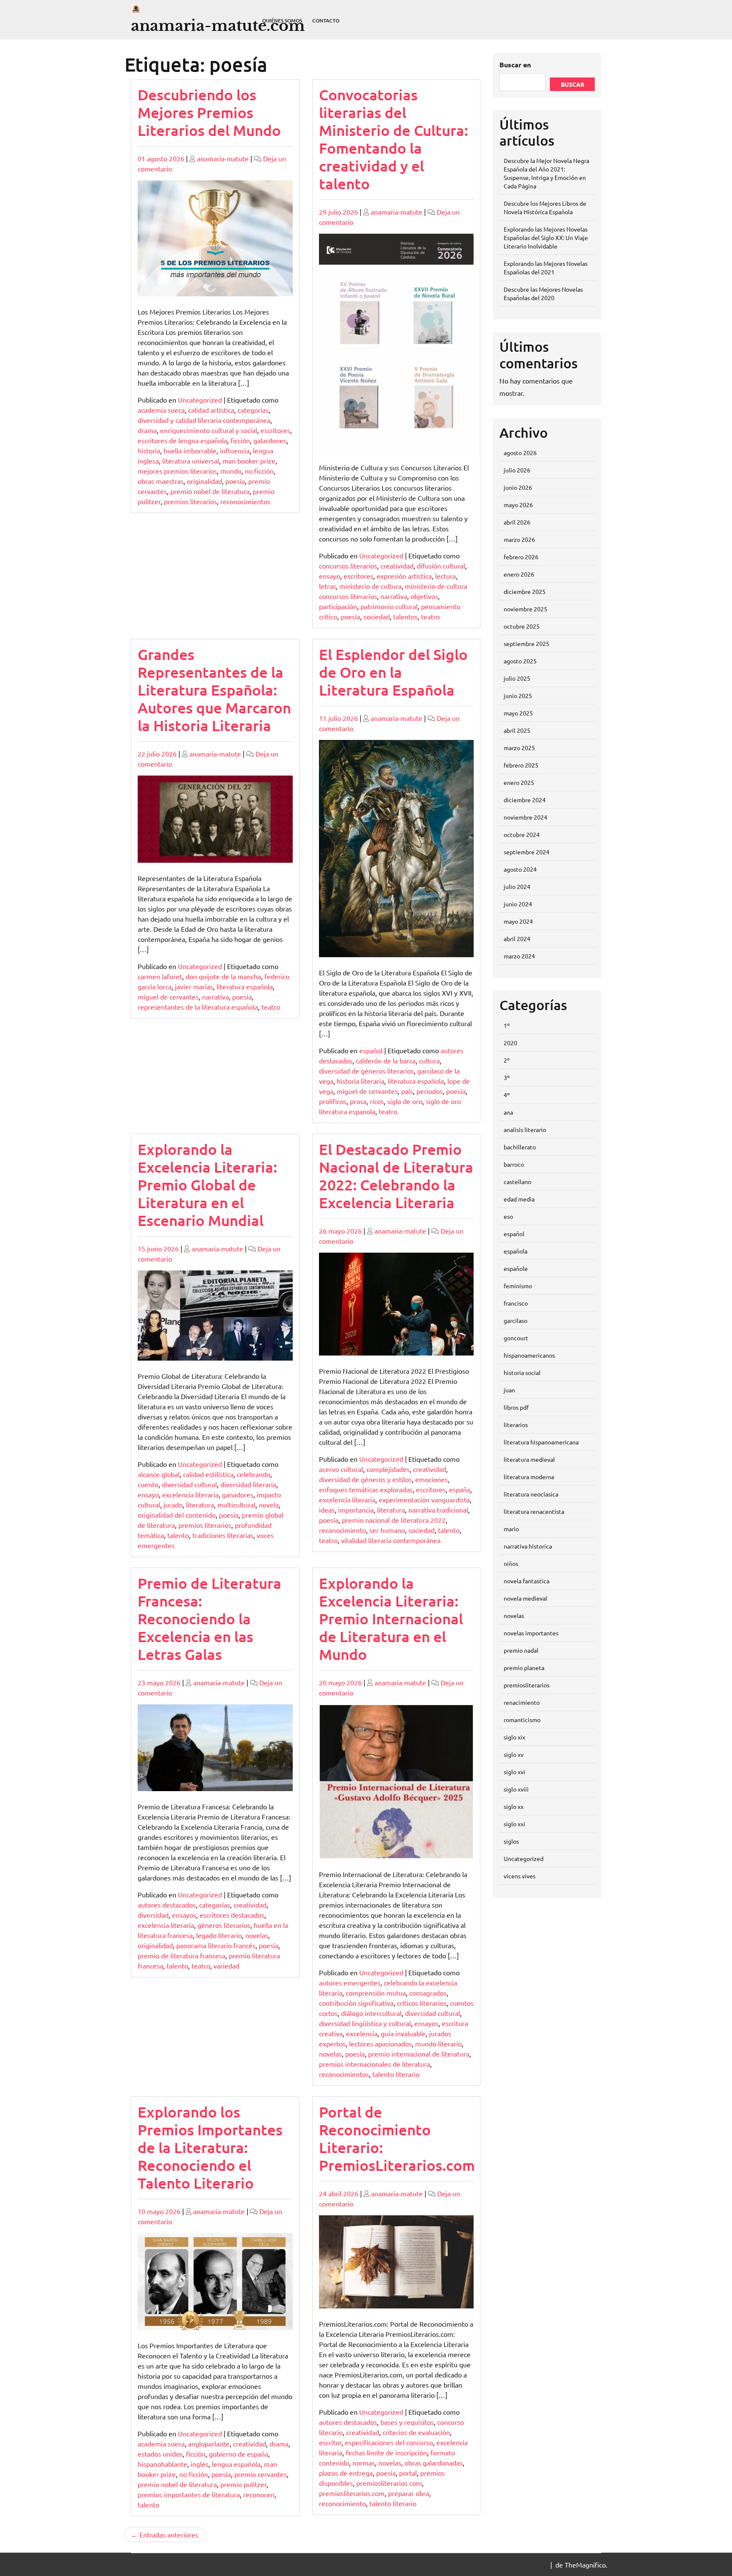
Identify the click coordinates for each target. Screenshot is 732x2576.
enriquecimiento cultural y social (209, 430)
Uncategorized (200, 400)
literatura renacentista (534, 1511)
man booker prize (249, 461)
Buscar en (515, 65)
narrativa (394, 596)
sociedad (377, 616)
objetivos (424, 596)
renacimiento (522, 1702)
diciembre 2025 (525, 591)
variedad (226, 1966)
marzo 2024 (519, 956)
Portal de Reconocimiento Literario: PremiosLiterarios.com (397, 2138)
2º (507, 1060)
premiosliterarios (527, 1685)
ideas (327, 1510)
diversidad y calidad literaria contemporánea (204, 420)
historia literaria (360, 1081)
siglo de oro (405, 1101)
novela (269, 1505)
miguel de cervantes (168, 997)
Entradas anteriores (169, 2535)
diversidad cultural (189, 1484)
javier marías (194, 986)
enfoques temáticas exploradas (366, 1489)
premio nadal (521, 1650)
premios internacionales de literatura (374, 2064)
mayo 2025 (518, 713)
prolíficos (333, 1101)
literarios (516, 1425)
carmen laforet (160, 976)
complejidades (388, 1469)
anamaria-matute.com (218, 26)
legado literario (219, 1935)
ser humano (387, 1530)
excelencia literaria (190, 1494)
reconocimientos (245, 501)
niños (511, 1563)
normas (364, 2463)
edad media (519, 1199)
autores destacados (167, 1905)
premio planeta (524, 1668)
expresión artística (404, 576)
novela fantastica (527, 1581)
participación (338, 606)
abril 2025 (517, 730)
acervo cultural (341, 1469)
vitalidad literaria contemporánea (391, 1540)
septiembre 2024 (527, 852)
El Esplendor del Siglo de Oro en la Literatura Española (393, 672)
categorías (253, 410)
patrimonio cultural (389, 606)
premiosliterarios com (389, 2483)
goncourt (516, 1338)
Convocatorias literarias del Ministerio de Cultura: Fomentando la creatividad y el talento (394, 139)
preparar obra (409, 2493)
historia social (522, 1372)
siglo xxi (514, 1824)
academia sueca (161, 410)
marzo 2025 (519, 748)
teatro (430, 616)
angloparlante (209, 2443)
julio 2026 (517, 470)
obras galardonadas (434, 2463)
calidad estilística (208, 1474)
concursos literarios (348, 566)
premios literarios (190, 501)
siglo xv (514, 1754)
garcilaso (516, 1320)
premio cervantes (261, 2474)
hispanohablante (162, 2464)
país (407, 1091)
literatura (200, 1505)
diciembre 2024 (525, 800)
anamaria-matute (223, 158)
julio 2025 (517, 678)
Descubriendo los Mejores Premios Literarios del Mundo (209, 112)
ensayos (184, 1915)
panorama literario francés (216, 1945)
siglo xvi (514, 1772)
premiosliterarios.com (352, 2493)
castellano (517, 1182)
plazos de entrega (346, 2473)
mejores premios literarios (177, 471)
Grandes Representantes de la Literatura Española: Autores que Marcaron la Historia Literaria (214, 690)
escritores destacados (232, 1915)
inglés (200, 2464)
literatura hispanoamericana (541, 1442)
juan (509, 1390)
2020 (510, 1043)
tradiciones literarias (223, 1535)
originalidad (204, 481)
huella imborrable (190, 450)
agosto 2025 (520, 661)
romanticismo (522, 1720)
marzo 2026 (519, 539)
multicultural (236, 1505)
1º (507, 1025)
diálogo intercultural (371, 2013)
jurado (173, 1505)
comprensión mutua (376, 1993)
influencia (235, 450)
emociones (431, 1479)
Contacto (326, 21)
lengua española (236, 2464)
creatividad (397, 566)
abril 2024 (517, 939)
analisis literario (525, 1129)
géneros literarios (224, 1925)
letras (327, 586)
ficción (240, 440)
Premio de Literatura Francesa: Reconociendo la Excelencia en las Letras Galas (209, 1619)
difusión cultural (441, 566)
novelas (257, 1935)
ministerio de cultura (370, 586)
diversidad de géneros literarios (366, 1071)
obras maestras (161, 481)
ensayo (330, 576)
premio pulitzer (243, 2484)
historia (149, 450)
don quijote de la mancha (223, 976)
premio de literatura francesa (182, 1955)
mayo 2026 (518, 505)
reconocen (259, 2494)
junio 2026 (518, 487)
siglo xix (514, 1737)
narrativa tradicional (438, 1510)
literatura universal (191, 461)
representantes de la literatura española (198, 1007)
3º (507, 1077)
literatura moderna (529, 1477)
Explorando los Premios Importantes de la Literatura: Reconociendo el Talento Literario (210, 2147)
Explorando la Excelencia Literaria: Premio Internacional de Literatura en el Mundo (391, 1619)
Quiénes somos (282, 21)
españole (516, 1268)
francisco (516, 1303)
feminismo (518, 1286)
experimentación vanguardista (424, 1499)
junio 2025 (518, 696)
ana (508, 1112)
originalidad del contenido (177, 1515)
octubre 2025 (522, 626)
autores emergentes (350, 1982)
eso (508, 1216)
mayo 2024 (518, 921)
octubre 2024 (522, 834)
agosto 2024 (520, 869)
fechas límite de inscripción (386, 2452)
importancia (356, 1510)
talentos (405, 616)
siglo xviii (516, 1789)
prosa (358, 1101)
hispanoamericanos (529, 1355)
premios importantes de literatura (189, 2494)
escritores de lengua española (182, 440)
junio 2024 (518, 904)
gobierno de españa (238, 2454)
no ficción (259, 471)
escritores (275, 430)
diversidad (153, 1915)
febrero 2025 (521, 765)
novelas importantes (531, 1633)
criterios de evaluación (416, 2432)
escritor (330, 2442)
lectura (445, 576)
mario (511, 1529)
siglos (511, 1841)
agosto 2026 (520, 453)
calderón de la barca (386, 1060)
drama (147, 430)
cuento (148, 1484)
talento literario (396, 2074)
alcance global (159, 1474)
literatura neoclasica (531, 1494)
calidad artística (211, 410)
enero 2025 (519, 782)
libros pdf (516, 1407)
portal (408, 2473)
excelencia (362, 2033)
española (516, 1251)
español (371, 1050)
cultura (429, 1060)
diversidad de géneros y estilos (365, 1479)
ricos (377, 1101)
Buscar (573, 84)
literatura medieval (529, 1459)
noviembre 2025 (525, 609)
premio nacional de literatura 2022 (394, 1520)
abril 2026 (517, 522)
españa (460, 1489)
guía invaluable (403, 2033)
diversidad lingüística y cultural (365, 2023)
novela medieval (525, 1598)
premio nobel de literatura (210, 491)
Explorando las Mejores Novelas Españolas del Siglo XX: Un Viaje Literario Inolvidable (546, 237)
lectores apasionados (380, 2043)
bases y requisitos (407, 2422)
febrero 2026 (521, 557)
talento (178, 1535)
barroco (514, 1164)
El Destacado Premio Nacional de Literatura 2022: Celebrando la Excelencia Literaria (396, 1176)
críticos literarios (422, 2003)
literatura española (245, 986)
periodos (430, 1091)
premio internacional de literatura (419, 2054)
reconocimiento (342, 1530)
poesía (235, 481)
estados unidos (160, 2454)
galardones (270, 440)
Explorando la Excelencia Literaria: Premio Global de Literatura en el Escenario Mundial (207, 1185)
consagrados (428, 1993)
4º (507, 1095)
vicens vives (520, 1876)
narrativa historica (528, 1546)
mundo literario (438, 2043)
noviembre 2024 (525, 817)
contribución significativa (356, 2003)
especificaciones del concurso (389, 2442)
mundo (231, 471)
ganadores (238, 1494)
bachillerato (520, 1147)
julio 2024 (517, 886)
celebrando (254, 1474)
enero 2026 (519, 574)
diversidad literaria (248, 1484)
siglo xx (514, 1806)
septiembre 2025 (527, 643)
